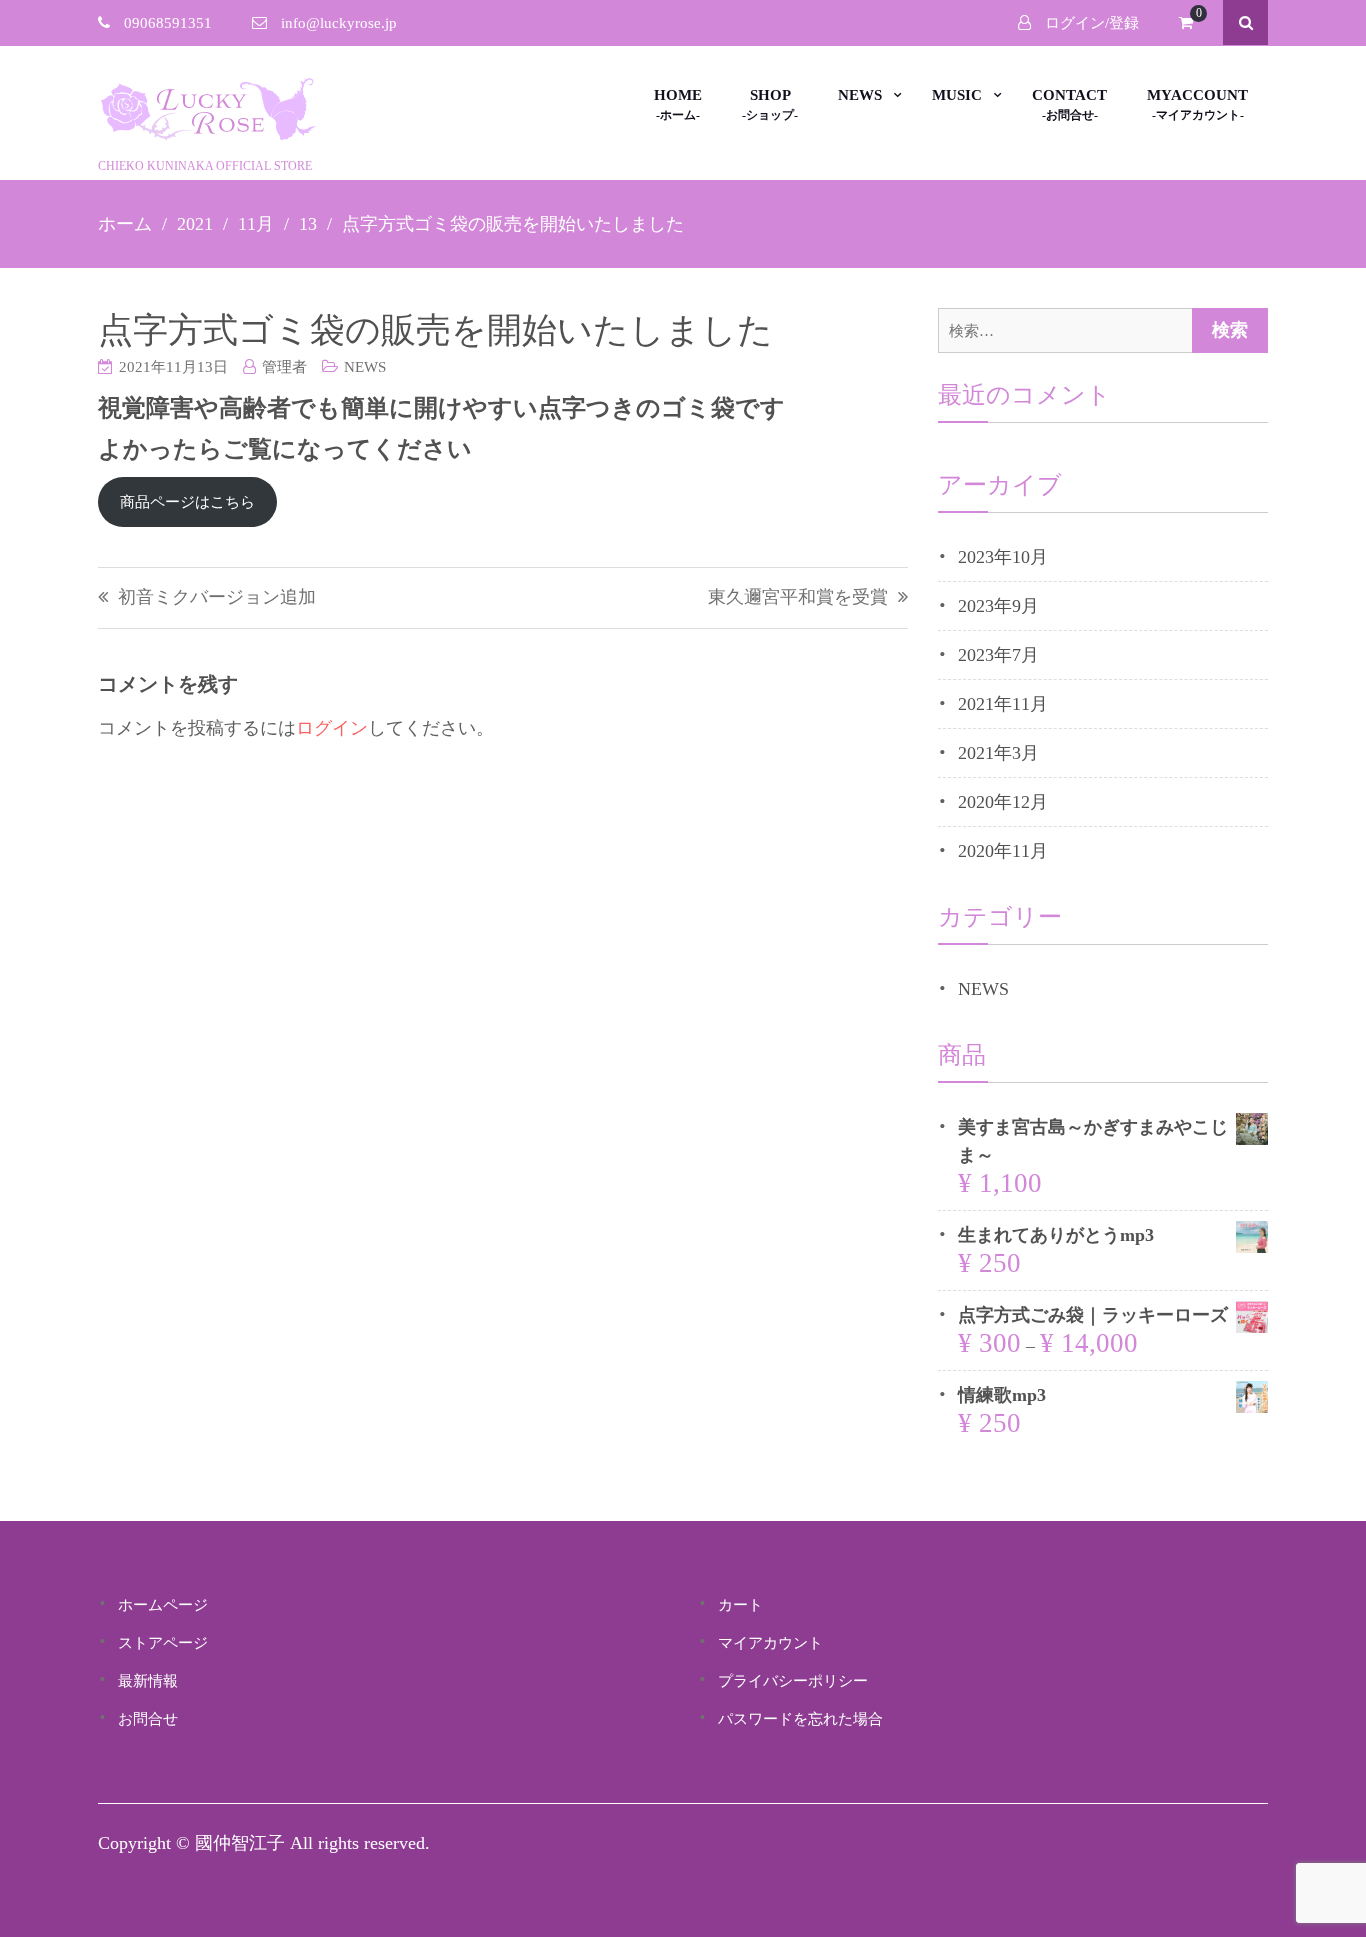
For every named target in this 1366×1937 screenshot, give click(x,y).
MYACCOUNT (1197, 95)
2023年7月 (998, 655)
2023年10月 (1003, 557)
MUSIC (957, 95)
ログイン (332, 728)
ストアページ (163, 1643)
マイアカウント (770, 1643)
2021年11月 (1003, 704)
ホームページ (163, 1605)
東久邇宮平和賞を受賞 (798, 597)
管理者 (284, 367)
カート (740, 1605)
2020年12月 (1003, 802)
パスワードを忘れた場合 (800, 1719)
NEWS (860, 95)
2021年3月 (998, 753)
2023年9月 (998, 606)
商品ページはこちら (187, 502)
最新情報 (148, 1681)
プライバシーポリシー (793, 1681)
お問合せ (148, 1719)
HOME (678, 95)
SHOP (770, 95)
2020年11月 (1003, 851)
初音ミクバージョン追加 (217, 597)
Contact (1069, 95)
